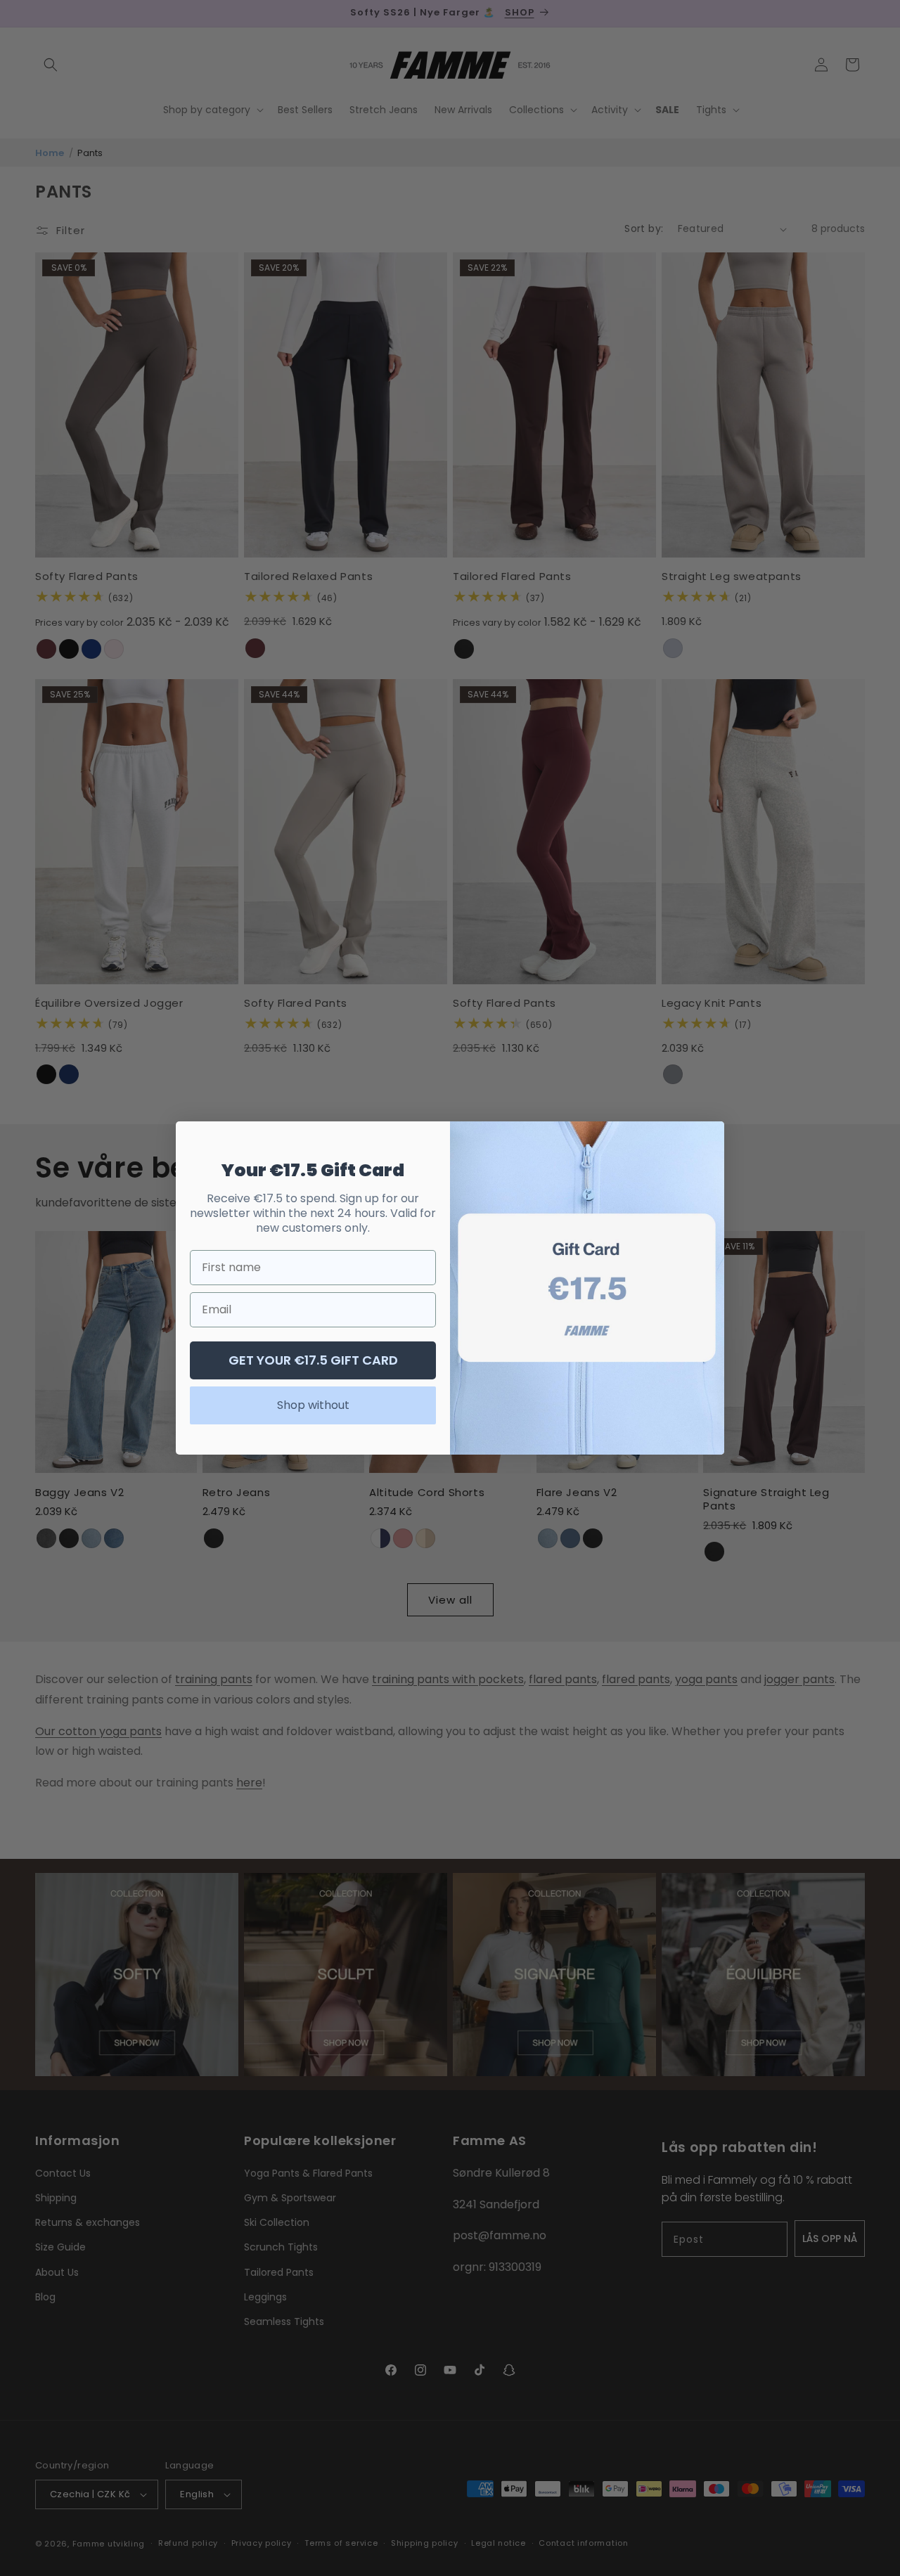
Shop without (313, 1405)
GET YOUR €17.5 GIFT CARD (313, 1360)
